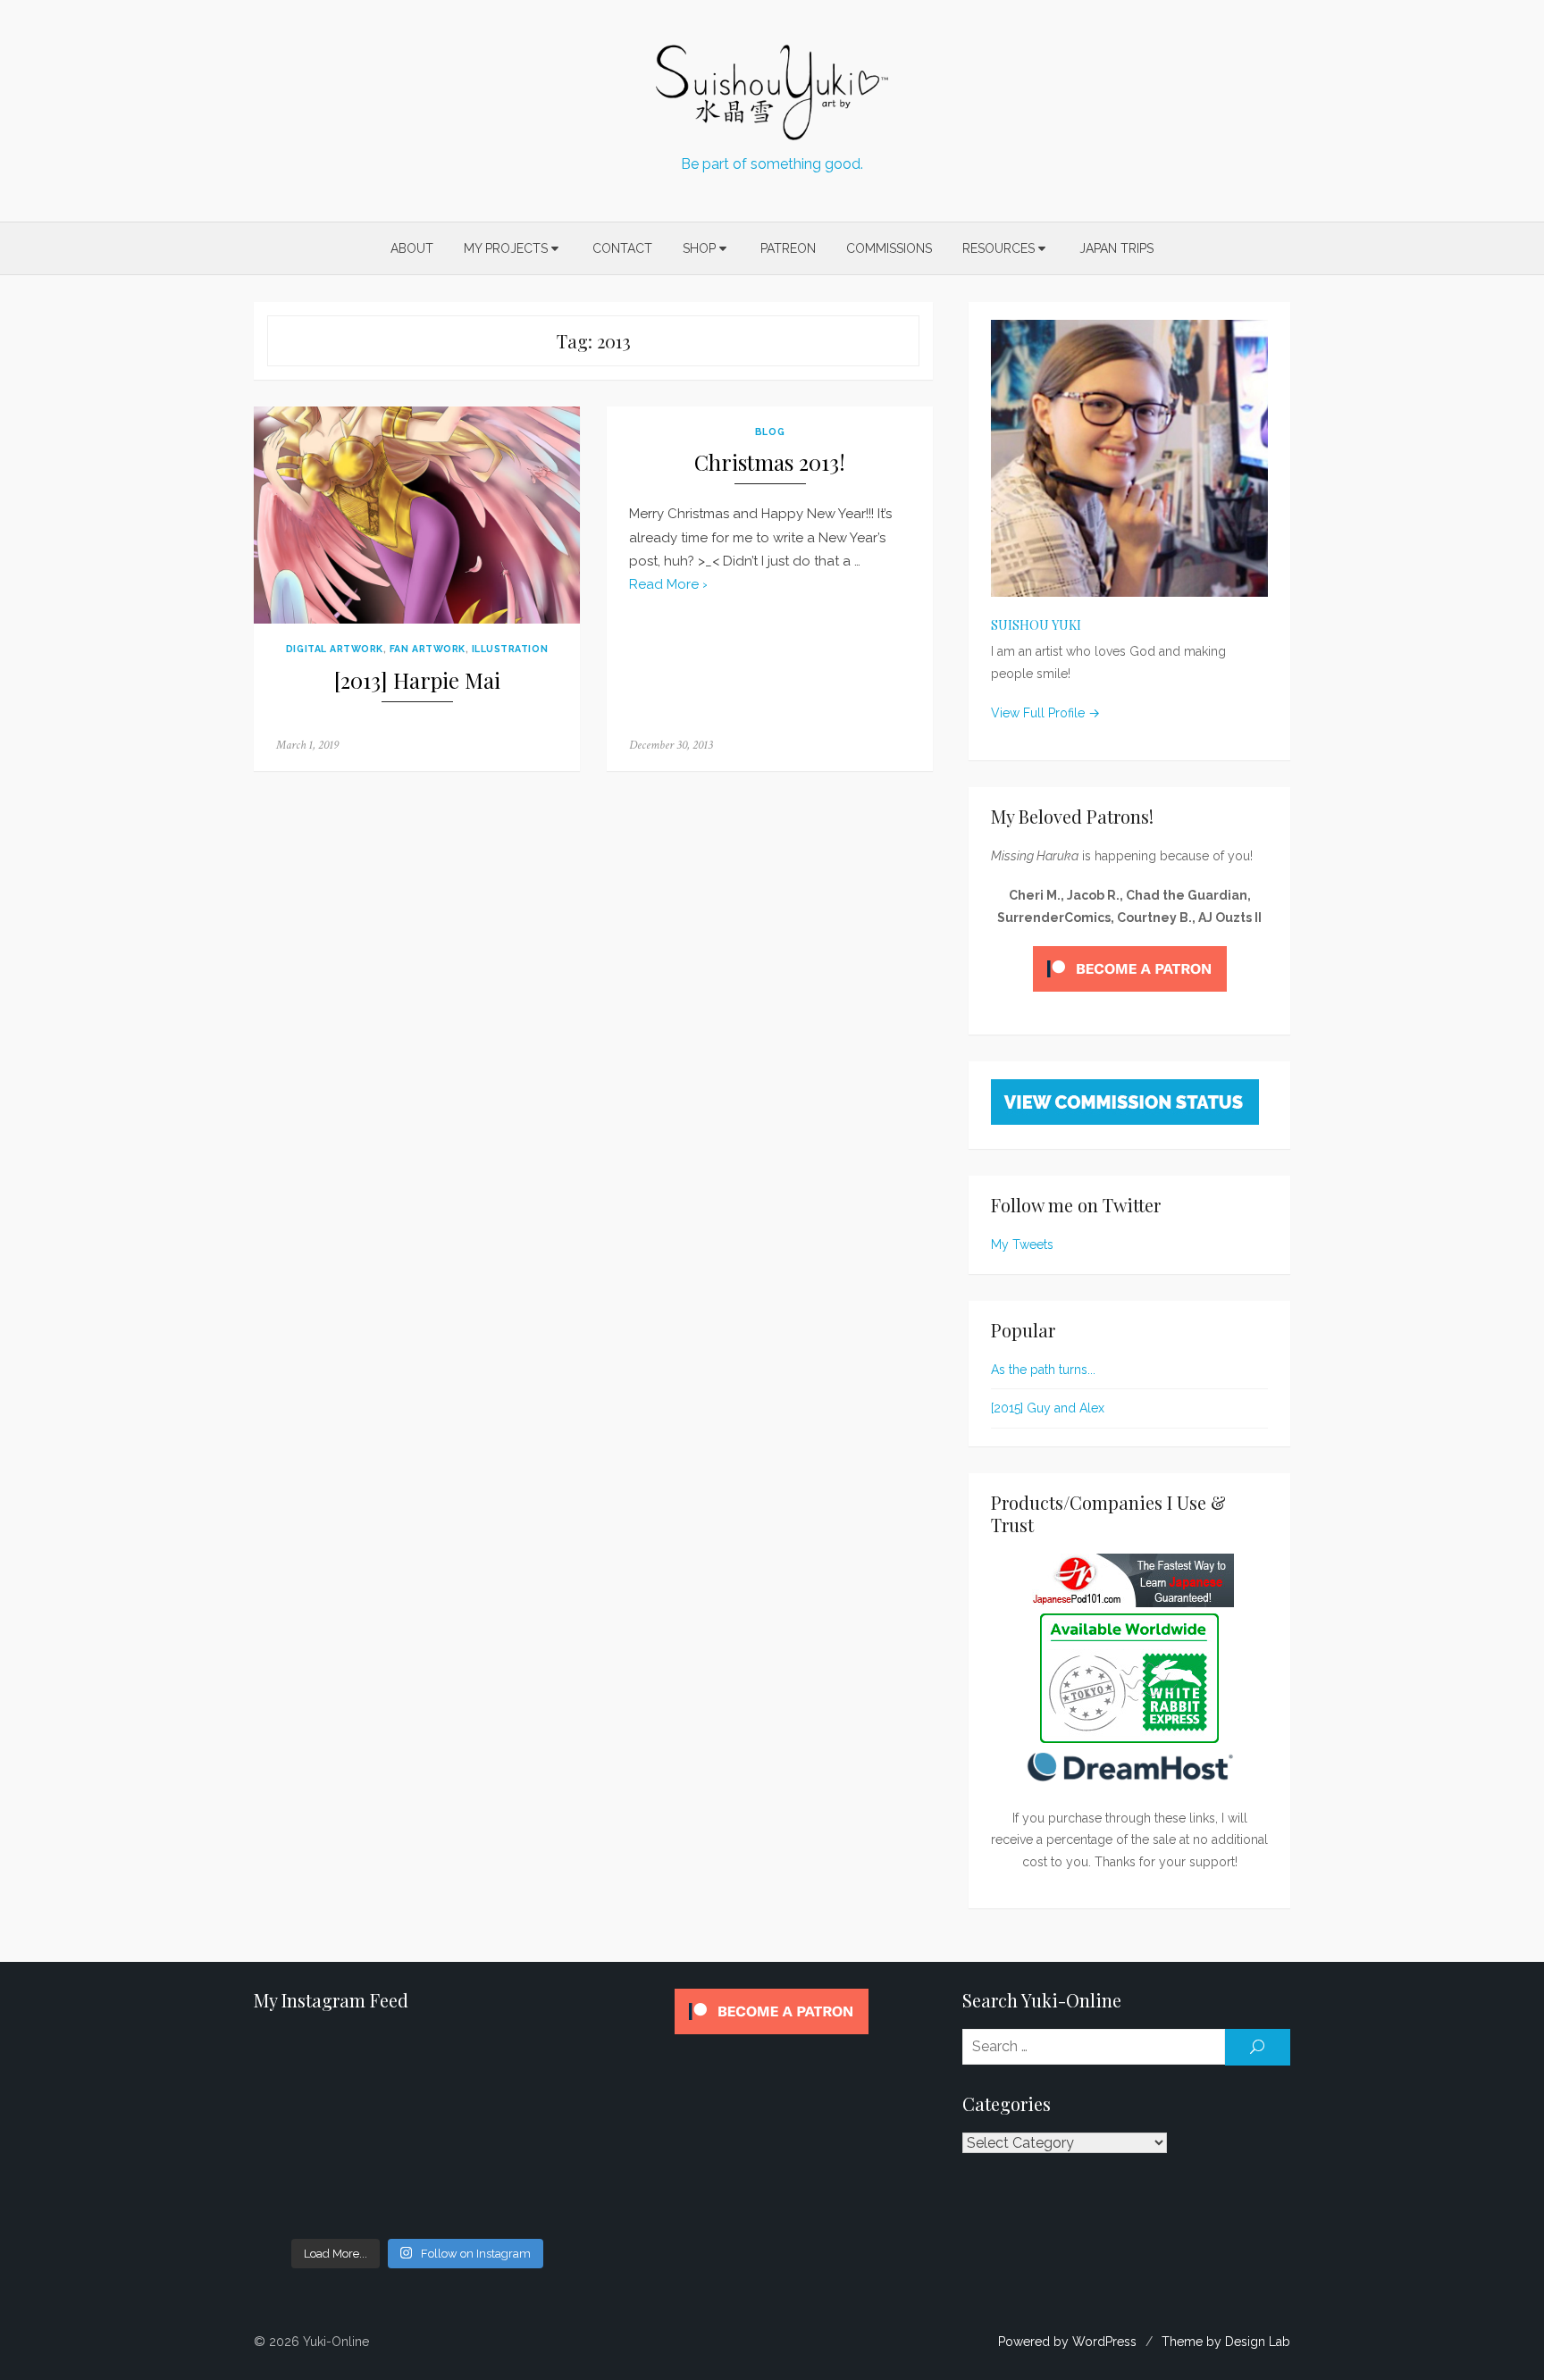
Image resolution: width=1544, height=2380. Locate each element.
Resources (999, 248)
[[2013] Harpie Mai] (417, 515)
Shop (699, 248)
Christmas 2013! (770, 462)
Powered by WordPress (1067, 2342)
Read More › (668, 584)
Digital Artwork (335, 649)
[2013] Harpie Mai (417, 680)
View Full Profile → (1045, 713)
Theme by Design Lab (1226, 2342)
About (412, 248)
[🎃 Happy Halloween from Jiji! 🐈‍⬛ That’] (418, 2131)
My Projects (506, 248)
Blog (770, 432)
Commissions (889, 248)
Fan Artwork (428, 649)
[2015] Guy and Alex (1048, 1408)
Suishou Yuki (1036, 625)
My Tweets (1022, 1244)
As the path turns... (1043, 1370)
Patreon (788, 248)
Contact (622, 248)
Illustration (510, 649)
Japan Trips (1116, 248)
